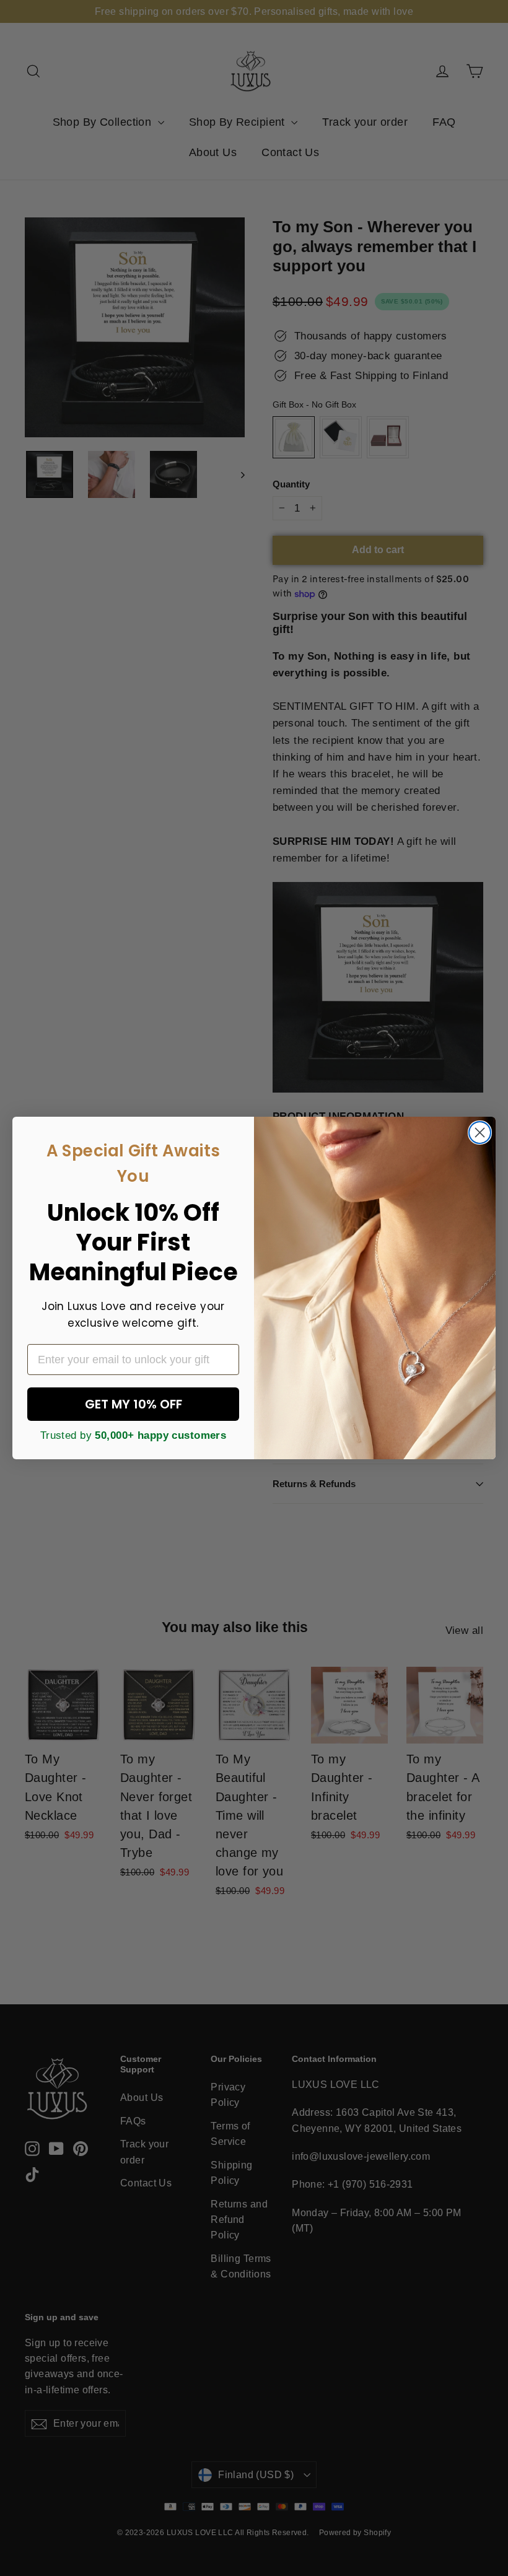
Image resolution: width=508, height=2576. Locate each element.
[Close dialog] (480, 1133)
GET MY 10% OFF (134, 1404)
